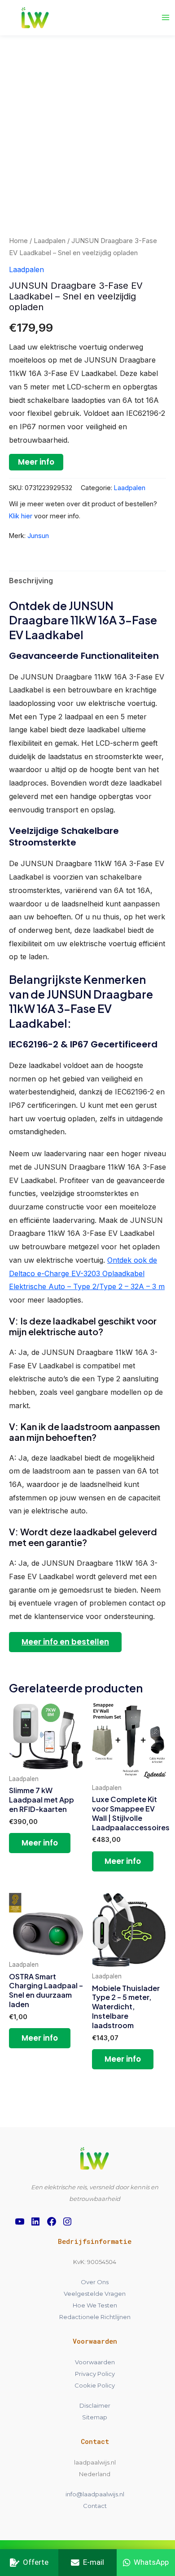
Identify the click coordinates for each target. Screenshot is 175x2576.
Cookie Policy (95, 2385)
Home (18, 241)
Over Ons (95, 2282)
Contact (95, 2506)
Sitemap (95, 2417)
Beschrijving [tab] (31, 581)
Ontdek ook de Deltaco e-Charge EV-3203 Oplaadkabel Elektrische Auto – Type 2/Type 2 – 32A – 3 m (87, 1273)
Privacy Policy (95, 2374)
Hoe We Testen (95, 2305)
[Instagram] (67, 2221)
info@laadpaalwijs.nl (95, 2494)
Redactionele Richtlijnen (95, 2317)
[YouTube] (20, 2221)
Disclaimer (95, 2405)
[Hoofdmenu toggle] (166, 17)
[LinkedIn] (35, 2221)
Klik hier (21, 516)
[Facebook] (52, 2221)
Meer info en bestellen (65, 1642)
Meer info (36, 462)
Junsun (38, 536)
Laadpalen (50, 241)
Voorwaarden (95, 2362)
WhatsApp (151, 2562)
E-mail (94, 2562)
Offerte (36, 2562)
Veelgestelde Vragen (95, 2294)
